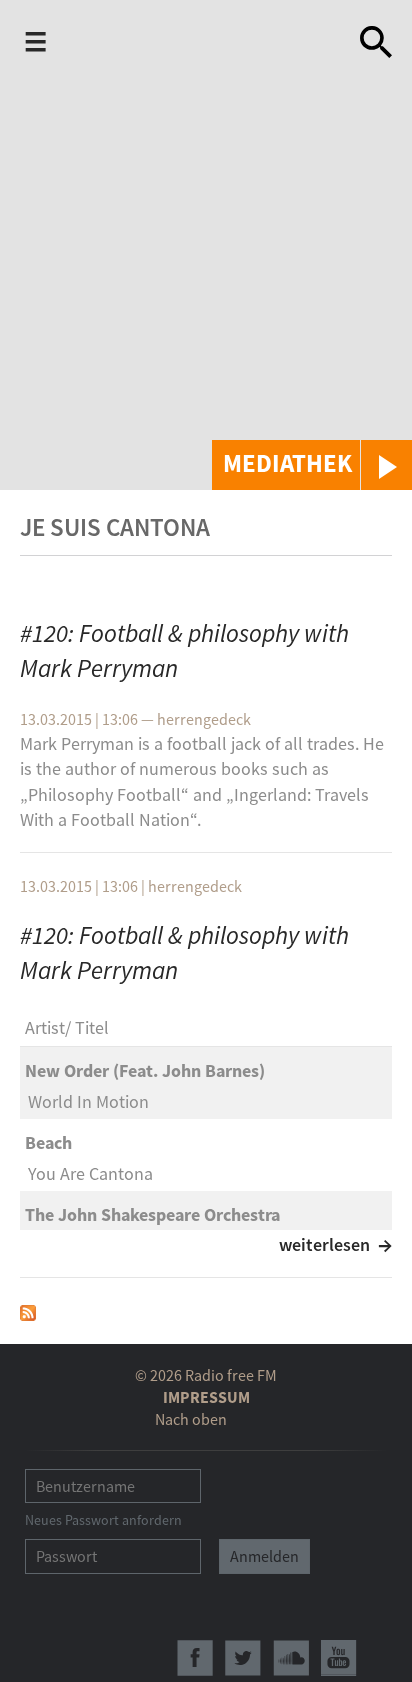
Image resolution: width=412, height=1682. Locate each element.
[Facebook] (195, 1658)
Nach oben (191, 1419)
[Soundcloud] (291, 1658)
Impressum (206, 1397)
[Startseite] (207, 42)
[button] (312, 465)
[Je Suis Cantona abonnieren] (28, 1310)
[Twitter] (243, 1658)
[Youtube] (339, 1658)
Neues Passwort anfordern (103, 1520)
